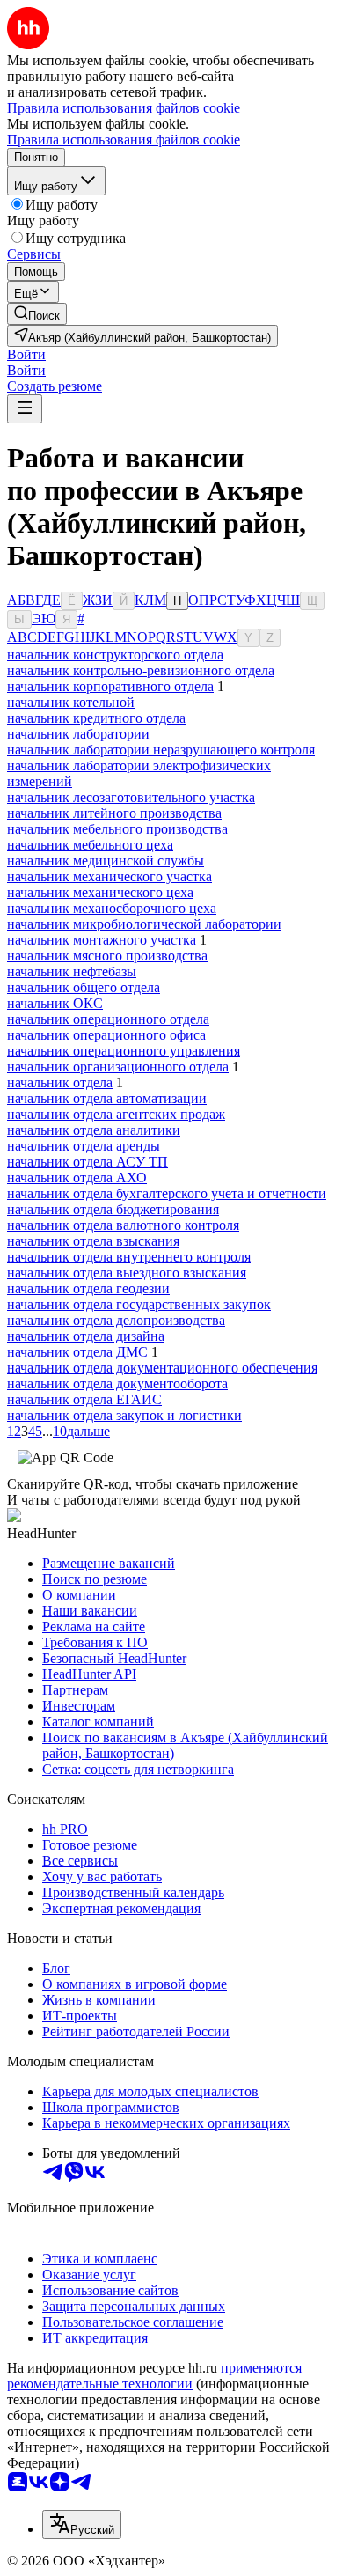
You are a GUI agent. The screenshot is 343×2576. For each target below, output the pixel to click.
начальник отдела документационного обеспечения (162, 1368)
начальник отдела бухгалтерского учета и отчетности (167, 1193)
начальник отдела (60, 1082)
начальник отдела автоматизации (107, 1098)
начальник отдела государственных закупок (139, 1304)
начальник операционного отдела (108, 1019)
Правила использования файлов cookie (124, 140)
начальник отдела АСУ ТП (88, 1162)
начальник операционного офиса (106, 1035)
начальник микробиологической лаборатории (144, 924)
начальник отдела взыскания (93, 1241)
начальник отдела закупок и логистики (124, 1415)
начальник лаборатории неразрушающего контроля (161, 750)
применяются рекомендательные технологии (154, 2376)
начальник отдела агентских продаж (116, 1114)
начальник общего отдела (84, 987)
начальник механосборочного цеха (112, 908)
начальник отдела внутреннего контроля (129, 1257)
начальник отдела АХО (77, 1178)
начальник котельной (71, 702)
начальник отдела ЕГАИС (84, 1399)
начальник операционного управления (124, 1051)
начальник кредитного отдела (96, 718)
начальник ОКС (55, 1003)
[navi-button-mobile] (25, 409)
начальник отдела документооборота (117, 1384)
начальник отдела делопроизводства (116, 1320)
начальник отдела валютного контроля (123, 1225)
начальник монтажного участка (102, 940)
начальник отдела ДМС (77, 1352)
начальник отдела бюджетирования (113, 1209)
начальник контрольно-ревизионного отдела (141, 670)
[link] (37, 314)
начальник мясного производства (107, 956)
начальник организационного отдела (118, 1067)
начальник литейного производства (114, 813)
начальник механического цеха (100, 892)
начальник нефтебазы (72, 972)
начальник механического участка (109, 876)
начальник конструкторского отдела (115, 655)
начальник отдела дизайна (86, 1336)
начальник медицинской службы (106, 861)
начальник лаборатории (78, 734)
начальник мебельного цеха (90, 845)
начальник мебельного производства (117, 829)
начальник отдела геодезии (88, 1288)
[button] (26, 354)
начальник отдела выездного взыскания (127, 1273)
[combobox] (82, 2524)
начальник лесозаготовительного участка (131, 797)
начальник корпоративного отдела (110, 686)
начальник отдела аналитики (94, 1130)
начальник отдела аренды (84, 1146)
